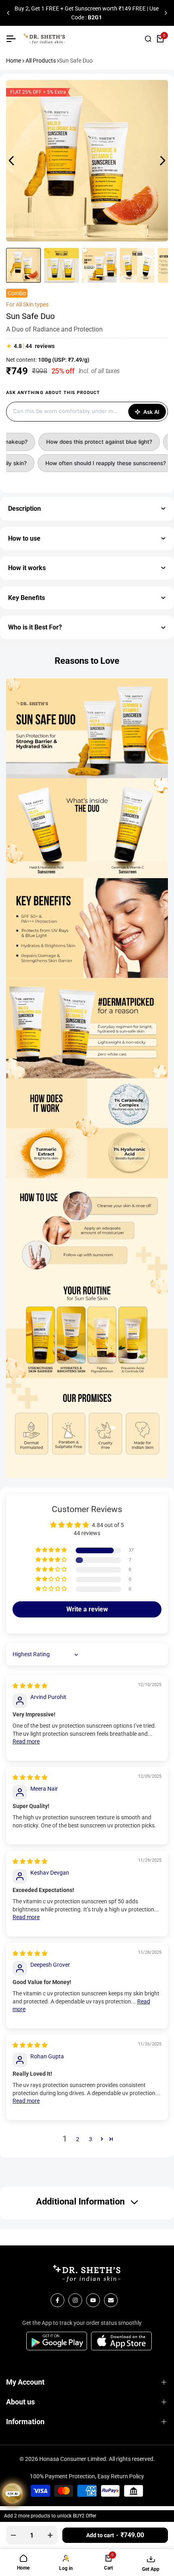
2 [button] (78, 2139)
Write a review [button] (87, 1609)
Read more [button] (26, 1741)
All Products (41, 61)
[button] (52, 1550)
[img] (30, 1686)
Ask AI (151, 412)
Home (14, 61)
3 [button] (91, 2139)
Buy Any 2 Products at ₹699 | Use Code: (87, 13)
